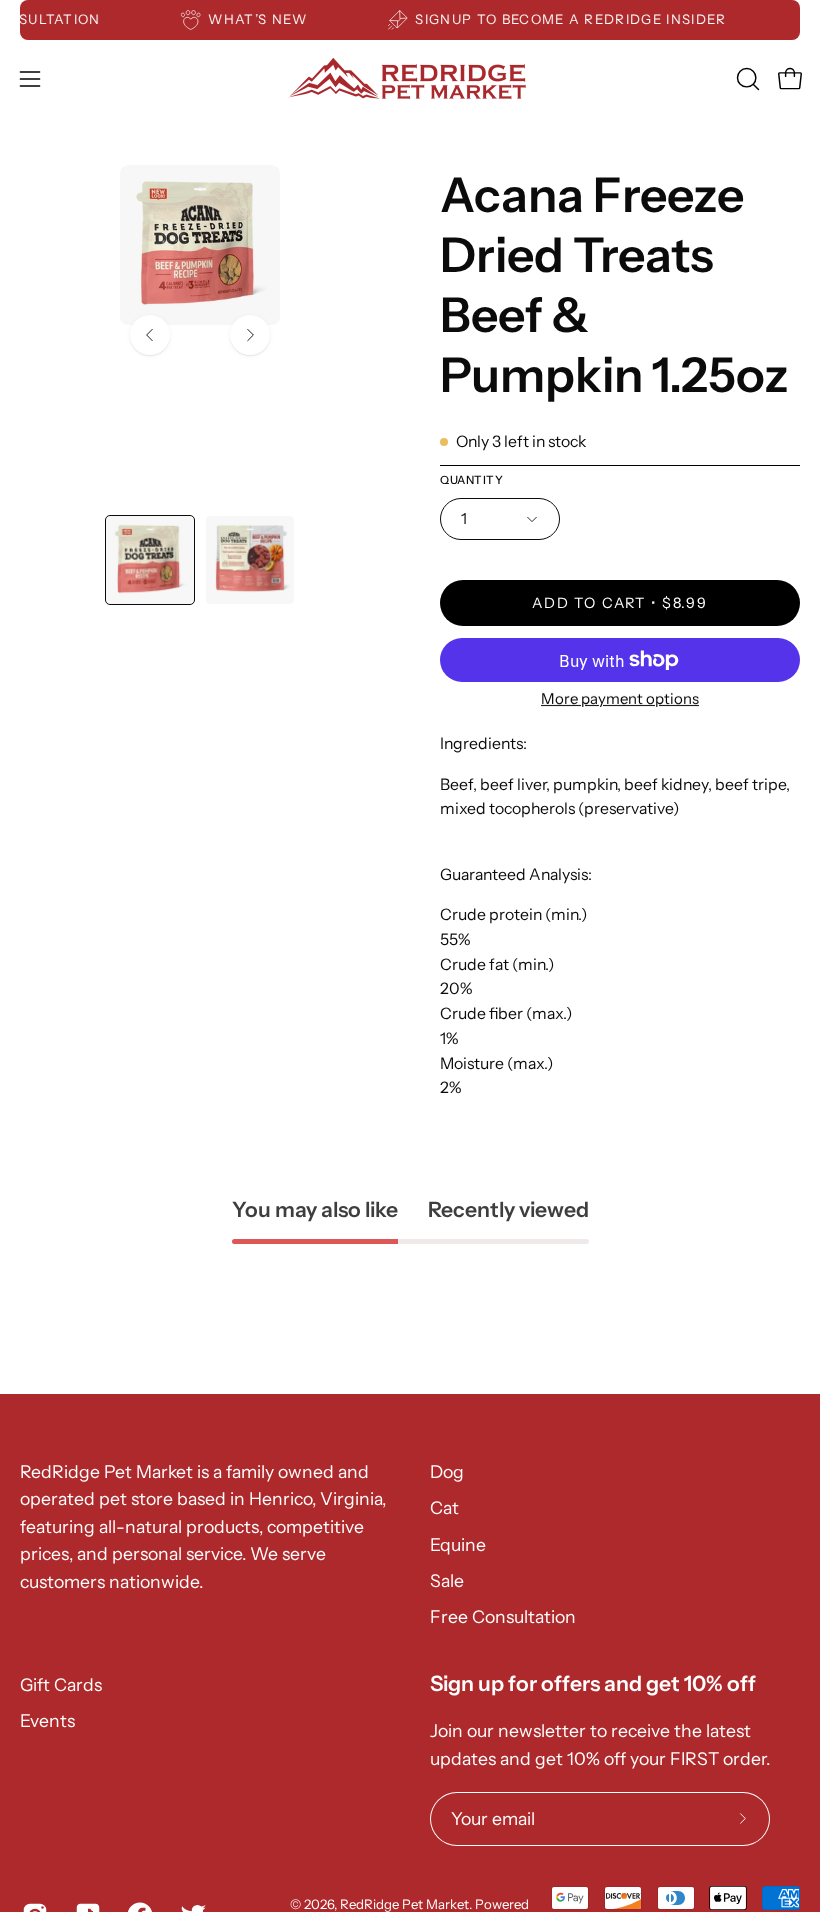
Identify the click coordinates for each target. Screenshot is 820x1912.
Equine (458, 1544)
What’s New (271, 19)
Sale (447, 1580)
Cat (444, 1507)
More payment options (620, 698)
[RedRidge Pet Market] (410, 78)
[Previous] (150, 335)
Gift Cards (61, 1684)
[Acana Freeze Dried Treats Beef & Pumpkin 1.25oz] (150, 560)
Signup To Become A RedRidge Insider (584, 19)
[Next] (250, 335)
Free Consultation (503, 1616)
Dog (447, 1471)
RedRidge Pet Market (404, 1904)
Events (47, 1720)
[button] (746, 79)
